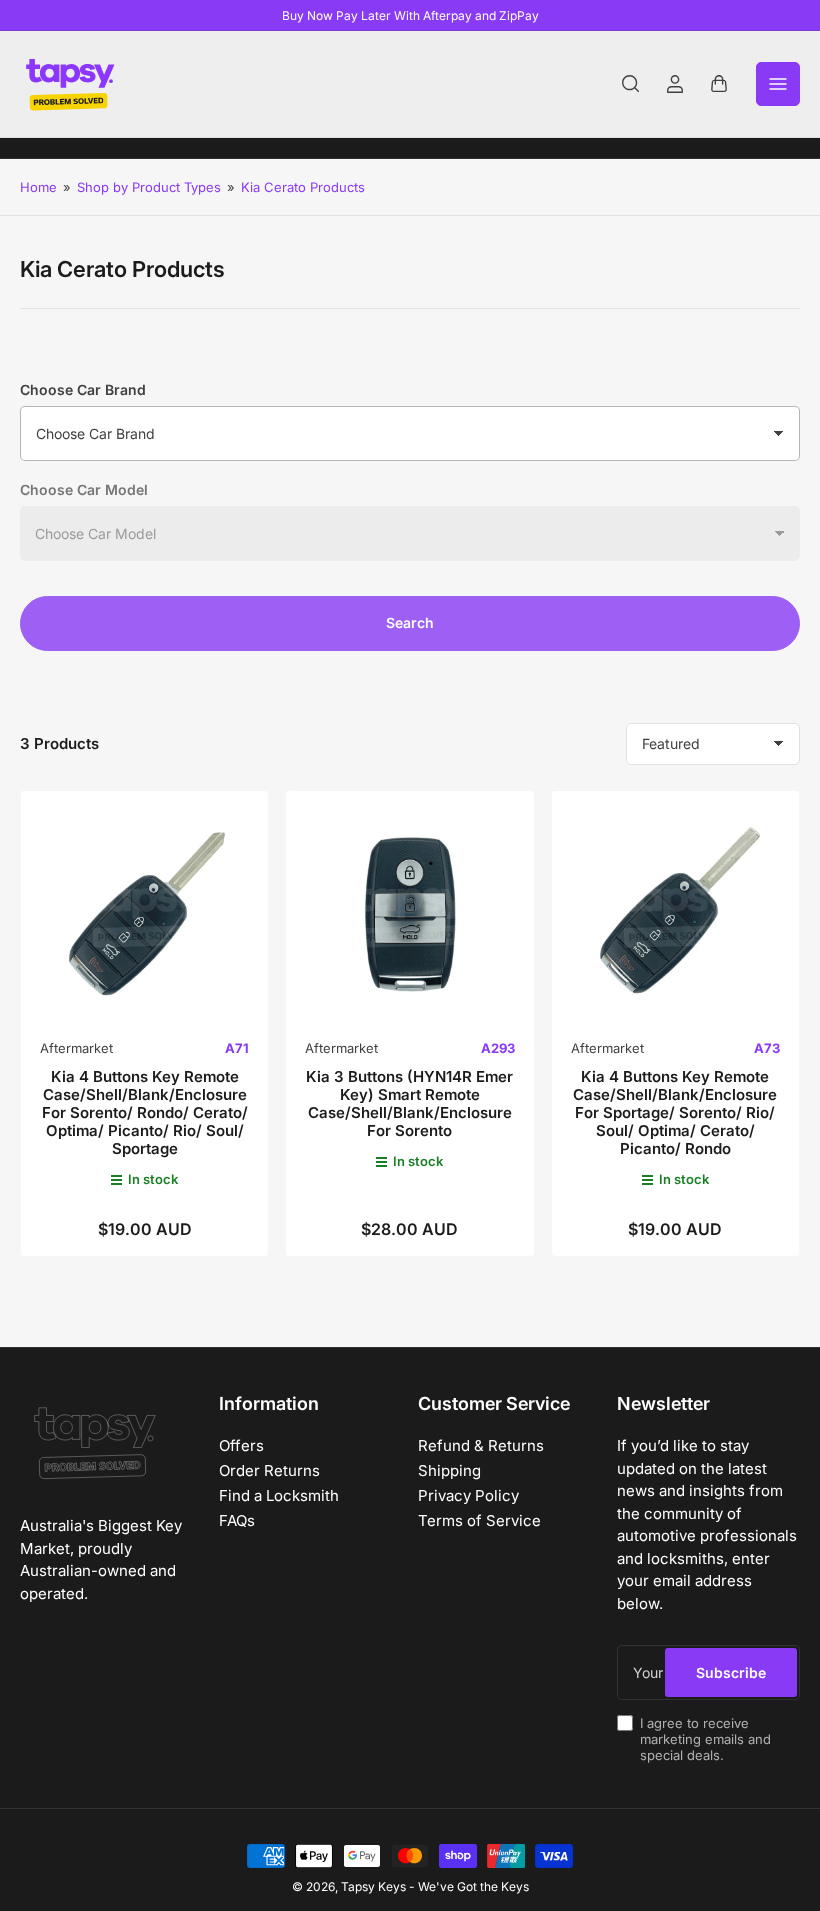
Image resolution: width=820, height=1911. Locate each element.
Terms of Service (479, 1520)
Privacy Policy (468, 1495)
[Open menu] (778, 84)
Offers (241, 1445)
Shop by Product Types (149, 187)
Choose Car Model (84, 489)
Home (38, 187)
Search (410, 622)
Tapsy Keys (373, 1886)
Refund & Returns (481, 1445)
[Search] (631, 84)
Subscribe (731, 1672)
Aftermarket (76, 1048)
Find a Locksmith (279, 1495)
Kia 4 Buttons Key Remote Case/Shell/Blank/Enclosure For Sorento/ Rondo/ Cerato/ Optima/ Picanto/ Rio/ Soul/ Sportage (145, 1112)
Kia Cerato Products (303, 187)
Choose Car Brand (83, 389)
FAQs (237, 1520)
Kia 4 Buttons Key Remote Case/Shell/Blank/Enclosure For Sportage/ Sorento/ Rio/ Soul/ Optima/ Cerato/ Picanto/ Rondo (675, 1112)
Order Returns (269, 1470)
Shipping (449, 1470)
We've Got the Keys (473, 1886)
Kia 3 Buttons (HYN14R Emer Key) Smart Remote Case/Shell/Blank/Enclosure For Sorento (409, 1103)
